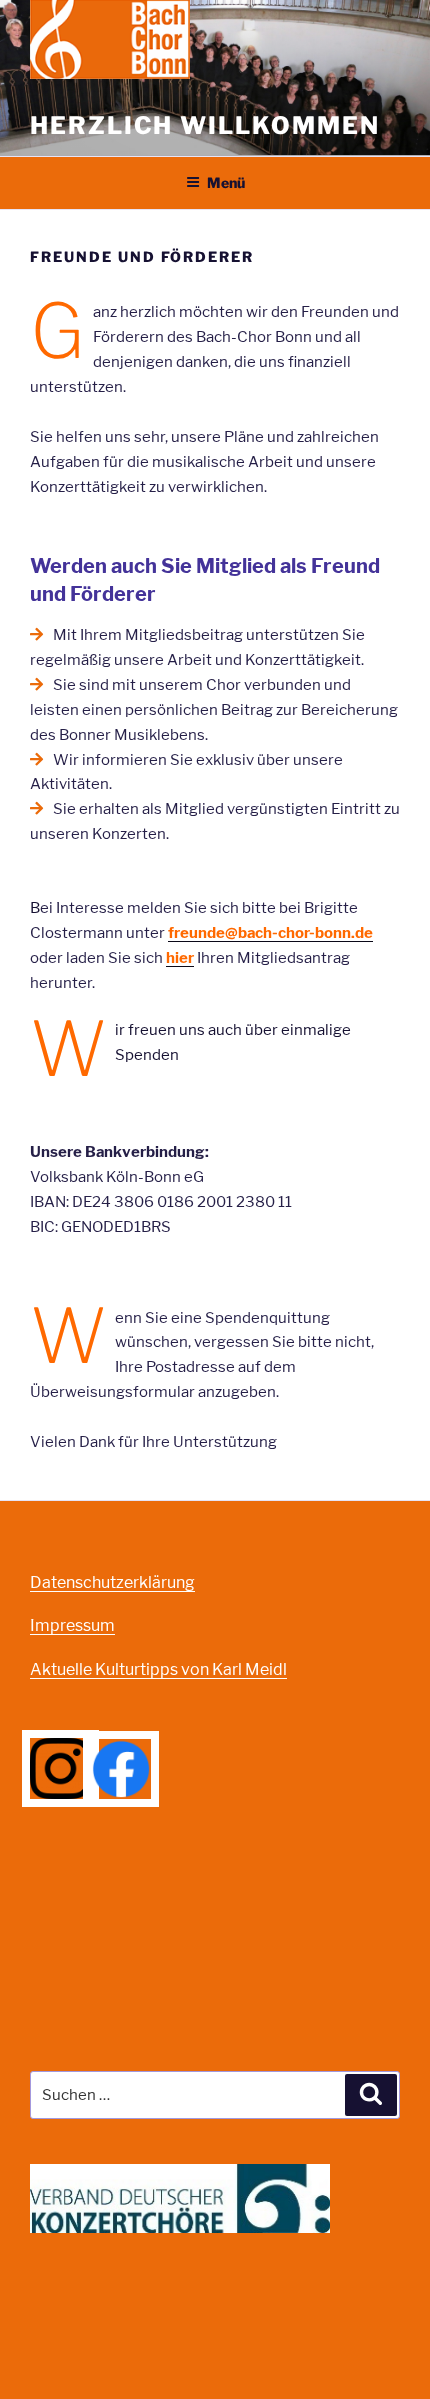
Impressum (72, 1625)
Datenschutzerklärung (112, 1582)
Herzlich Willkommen (204, 125)
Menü (226, 182)
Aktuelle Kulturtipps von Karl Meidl (158, 1669)
